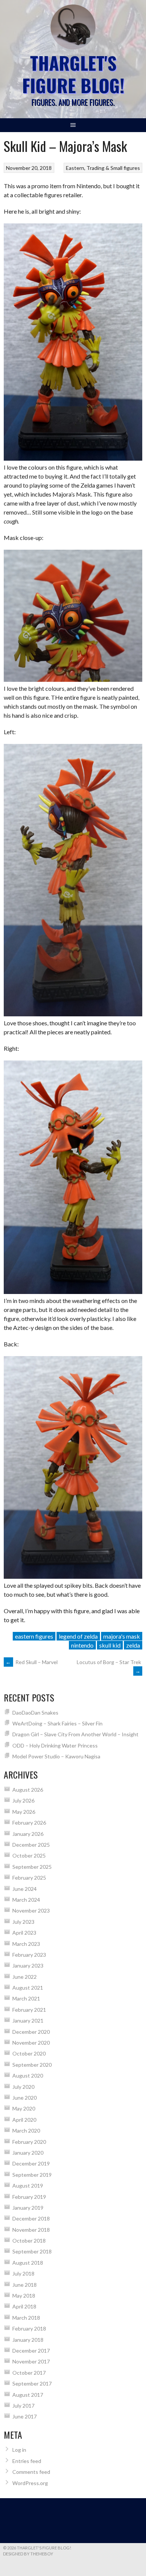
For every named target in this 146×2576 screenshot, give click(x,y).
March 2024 (26, 1900)
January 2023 (28, 1965)
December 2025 (31, 1845)
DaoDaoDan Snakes (35, 1713)
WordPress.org (30, 2483)
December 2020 (31, 2032)
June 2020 (25, 2098)
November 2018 (31, 2230)
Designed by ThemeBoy (28, 2554)
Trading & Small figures (113, 168)
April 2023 (24, 1933)
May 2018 (24, 2296)
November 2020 (31, 2043)
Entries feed (27, 2461)
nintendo (82, 1645)
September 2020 (32, 2065)
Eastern (75, 168)
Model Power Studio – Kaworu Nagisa (56, 1756)
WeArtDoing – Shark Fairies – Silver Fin (57, 1723)
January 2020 (28, 2153)
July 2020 (23, 2087)
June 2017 (25, 2416)
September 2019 (32, 2175)
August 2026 (28, 1790)
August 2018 (28, 2263)
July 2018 (23, 2273)
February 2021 (29, 2010)
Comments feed (31, 2472)
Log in (19, 2450)
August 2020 (28, 2076)
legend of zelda (78, 1636)
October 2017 (29, 2373)
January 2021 (28, 2020)
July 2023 (23, 1922)
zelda (133, 1645)
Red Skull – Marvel (32, 1662)
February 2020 (29, 2142)
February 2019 (29, 2197)
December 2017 (31, 2351)
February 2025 (29, 1878)
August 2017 (28, 2395)
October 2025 (29, 1855)
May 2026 (24, 1812)
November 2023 (31, 1910)
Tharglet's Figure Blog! (73, 74)
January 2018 (28, 2340)
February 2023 (29, 1955)
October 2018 (29, 2241)
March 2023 (26, 1944)
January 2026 (28, 1834)
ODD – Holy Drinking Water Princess (55, 1745)
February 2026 (29, 1823)
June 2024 (25, 1889)
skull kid (110, 1645)
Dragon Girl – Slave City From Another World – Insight (75, 1734)
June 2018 (25, 2285)
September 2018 (32, 2251)
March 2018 (26, 2318)
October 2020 (29, 2053)
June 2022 (25, 1977)
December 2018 (31, 2218)
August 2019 (28, 2186)
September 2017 (32, 2383)
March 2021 (26, 1998)
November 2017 (31, 2361)
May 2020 (24, 2108)
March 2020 (26, 2131)
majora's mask (122, 1636)
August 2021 (28, 1988)
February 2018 (29, 2328)
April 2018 (24, 2306)
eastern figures (34, 1636)
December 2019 (31, 2163)
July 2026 (23, 1800)
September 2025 (32, 1867)
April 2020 (24, 2120)
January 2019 (28, 2208)
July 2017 (23, 2406)
